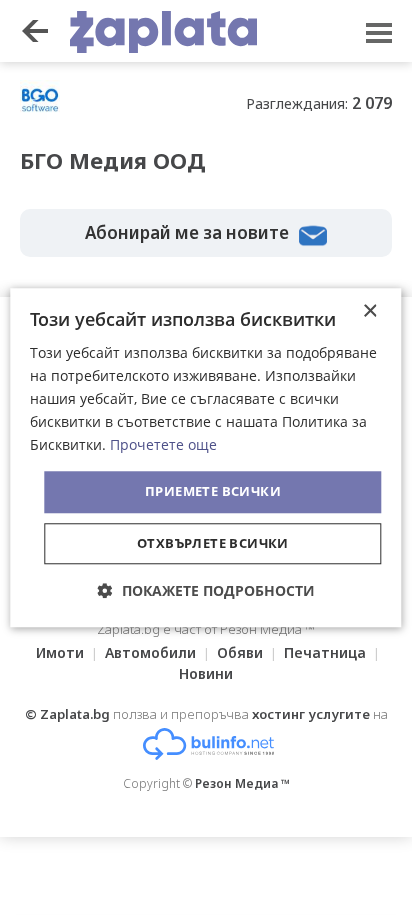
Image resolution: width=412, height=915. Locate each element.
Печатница (325, 652)
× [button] (369, 311)
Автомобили (150, 652)
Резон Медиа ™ (242, 783)
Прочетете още (163, 445)
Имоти (60, 652)
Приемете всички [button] (213, 492)
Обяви (240, 652)
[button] (206, 590)
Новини (206, 673)
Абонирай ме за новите (187, 232)
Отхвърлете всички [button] (213, 543)
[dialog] (205, 457)
